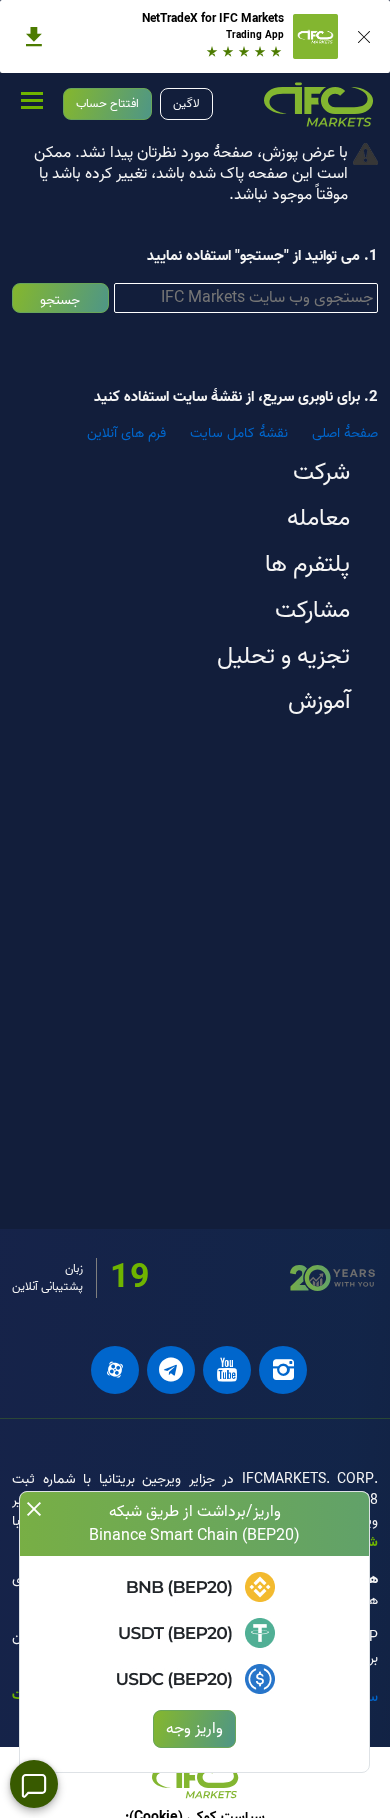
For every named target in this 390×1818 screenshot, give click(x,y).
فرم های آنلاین (126, 433)
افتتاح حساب (107, 103)
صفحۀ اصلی (345, 433)
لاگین (186, 103)
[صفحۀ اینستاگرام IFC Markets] (283, 1370)
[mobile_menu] (32, 100)
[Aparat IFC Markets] (115, 1370)
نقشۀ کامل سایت (239, 433)
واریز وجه (194, 1729)
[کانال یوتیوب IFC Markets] (227, 1370)
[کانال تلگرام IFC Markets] (171, 1370)
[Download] (34, 37)
